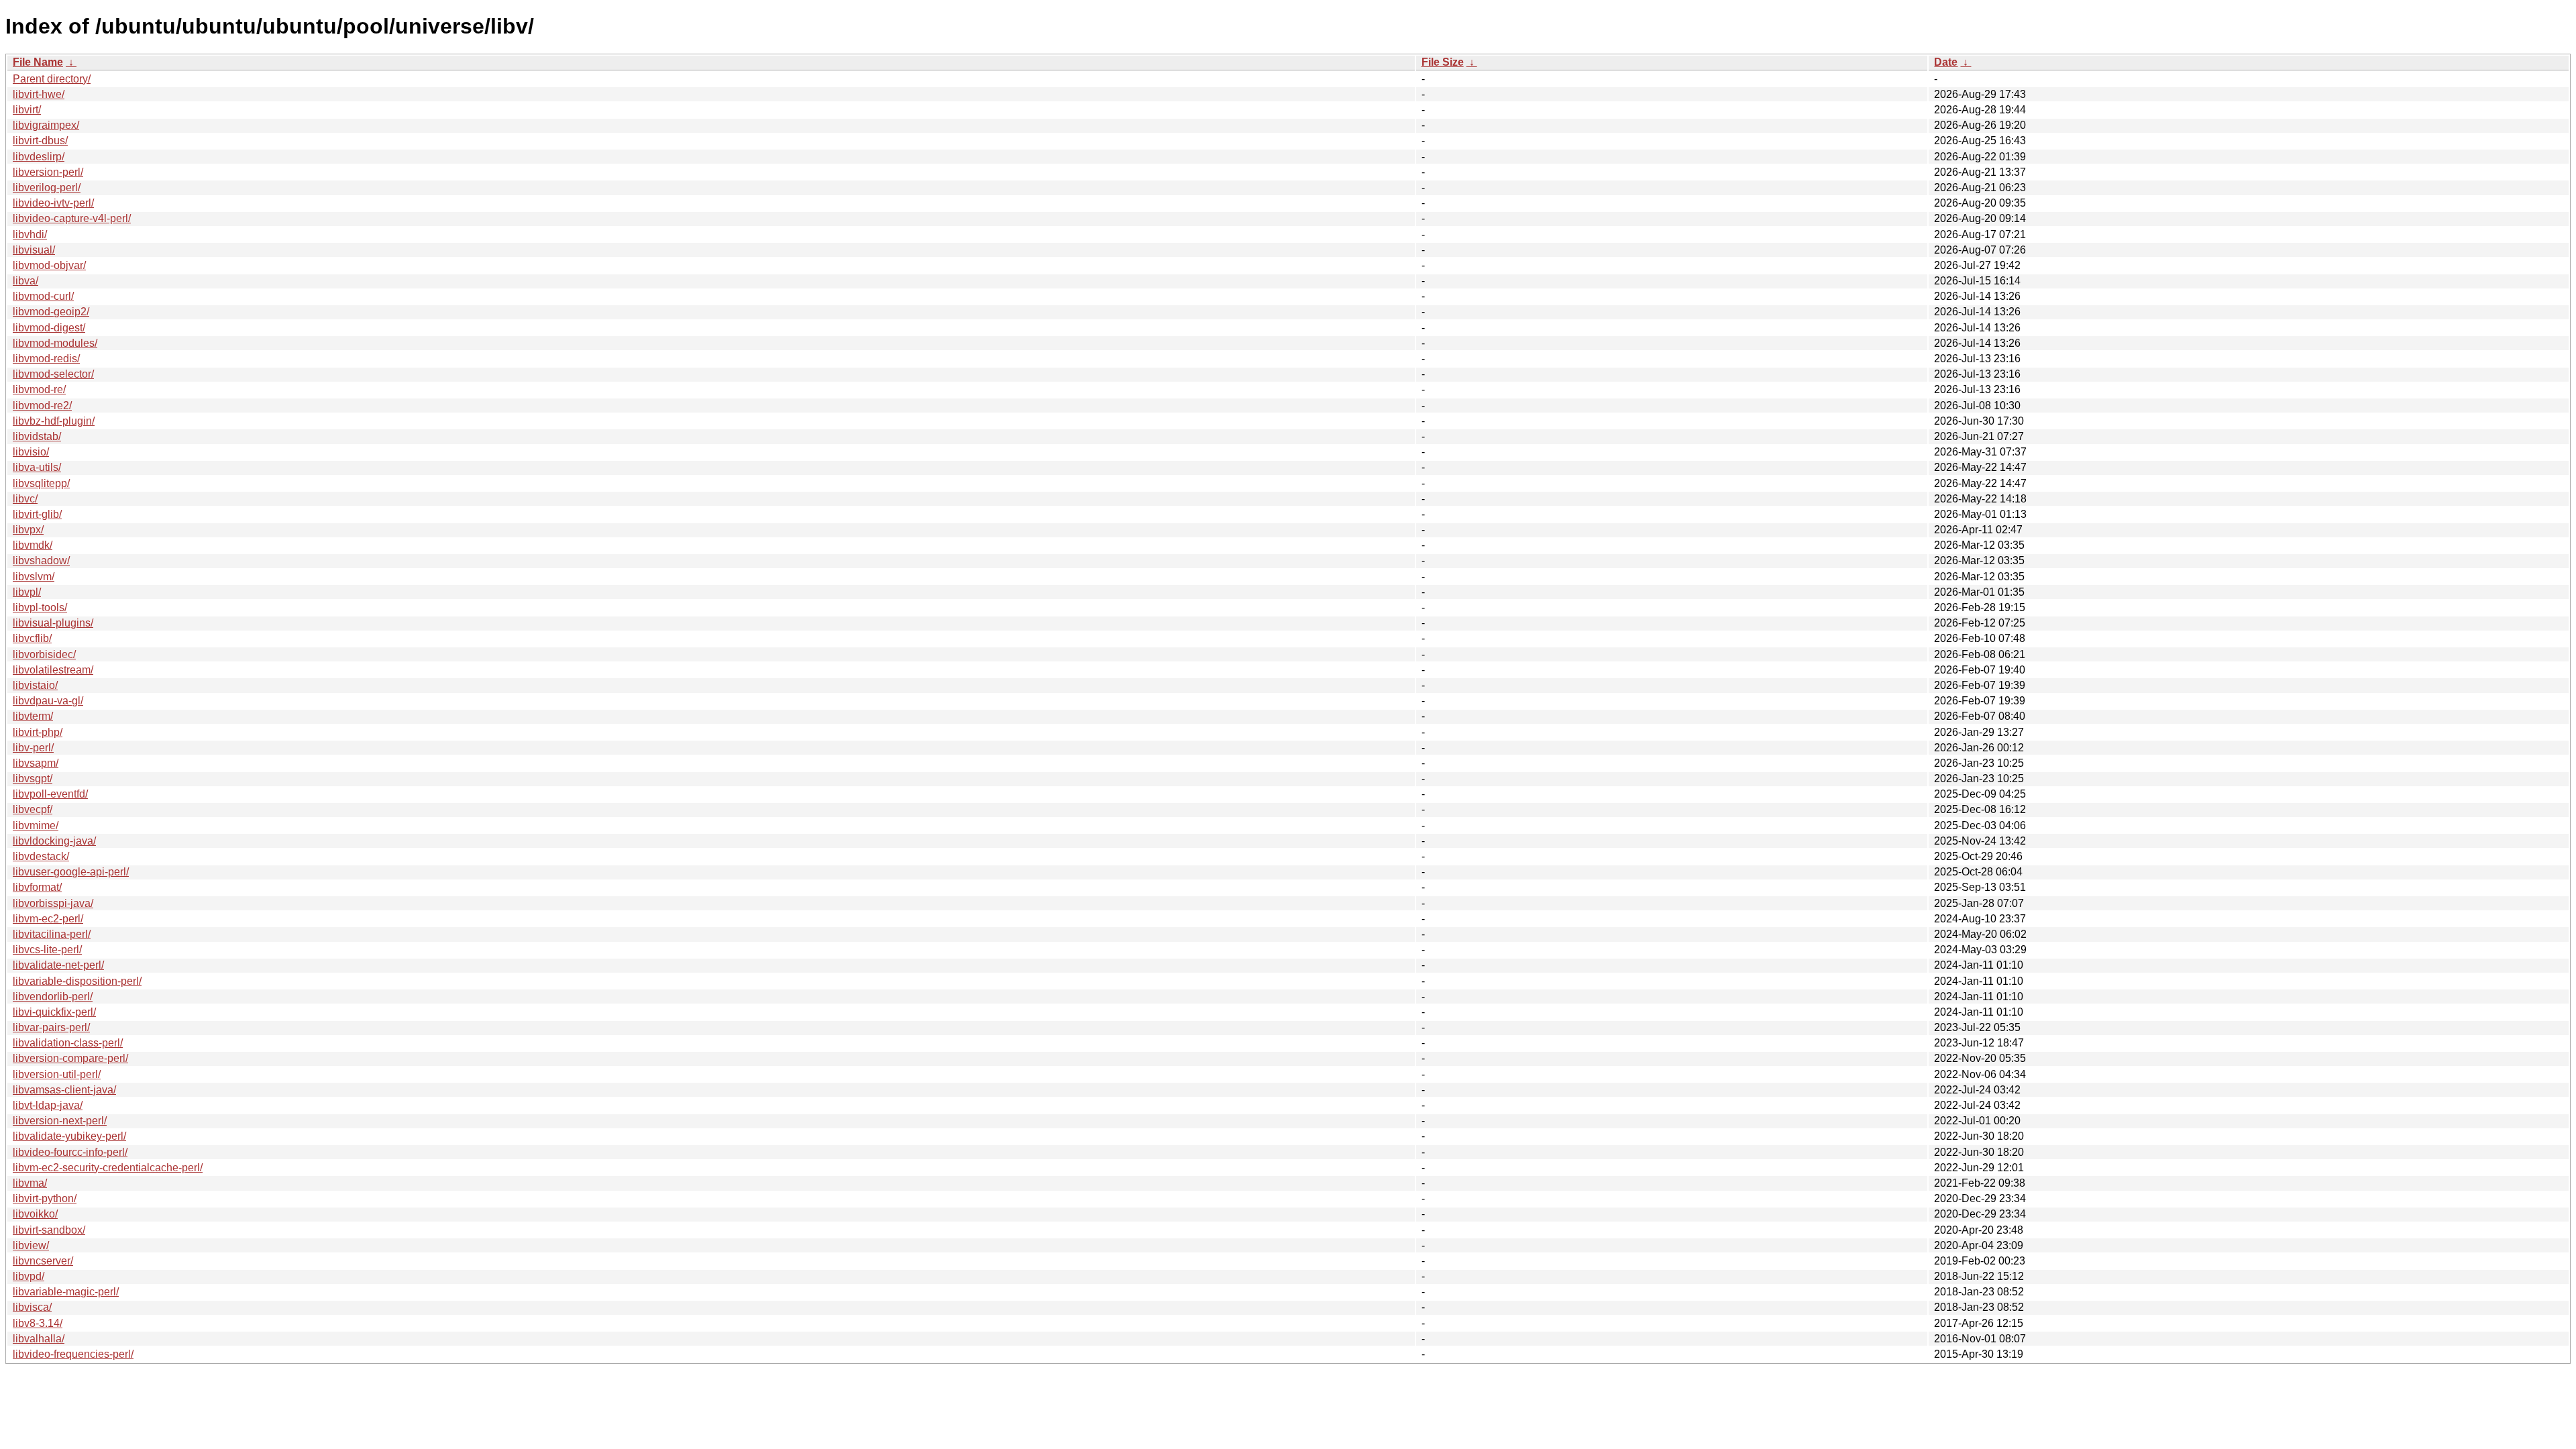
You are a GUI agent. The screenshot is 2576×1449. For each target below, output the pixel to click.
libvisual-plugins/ (53, 623)
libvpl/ (27, 592)
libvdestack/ (41, 856)
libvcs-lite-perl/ (47, 950)
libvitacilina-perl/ (52, 934)
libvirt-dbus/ (40, 141)
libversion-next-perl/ (60, 1121)
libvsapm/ (36, 763)
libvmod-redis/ (46, 359)
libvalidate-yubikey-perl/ (69, 1136)
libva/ (25, 281)
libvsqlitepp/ (41, 483)
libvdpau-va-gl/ (48, 701)
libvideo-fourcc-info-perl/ (70, 1152)
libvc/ (25, 499)
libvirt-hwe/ (39, 94)
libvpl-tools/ (40, 607)
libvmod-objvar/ (49, 265)
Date (1946, 62)
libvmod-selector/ (53, 374)
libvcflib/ (32, 638)
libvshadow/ (41, 560)
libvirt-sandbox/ (49, 1230)
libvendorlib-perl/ (53, 997)
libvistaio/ (35, 685)
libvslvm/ (34, 577)
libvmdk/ (33, 545)
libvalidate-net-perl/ (58, 965)
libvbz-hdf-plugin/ (54, 421)
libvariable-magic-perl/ (66, 1292)
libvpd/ (29, 1276)
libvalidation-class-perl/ (68, 1043)
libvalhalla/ (39, 1339)
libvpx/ (28, 530)
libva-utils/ (37, 467)
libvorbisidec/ (44, 654)
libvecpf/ (33, 809)
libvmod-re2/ (42, 406)
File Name (38, 62)
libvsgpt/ (33, 779)
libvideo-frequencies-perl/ (73, 1354)
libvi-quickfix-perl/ (54, 1012)
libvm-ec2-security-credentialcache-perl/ (108, 1168)
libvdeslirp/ (39, 157)
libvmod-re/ (39, 389)
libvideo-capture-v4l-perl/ (72, 218)
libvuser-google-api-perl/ (71, 872)
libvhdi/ (30, 234)
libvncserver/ (43, 1261)
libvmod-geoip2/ (51, 312)
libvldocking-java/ (54, 841)
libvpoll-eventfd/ (50, 794)
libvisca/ (32, 1307)
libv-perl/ (33, 748)
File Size (1443, 62)
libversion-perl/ (48, 172)
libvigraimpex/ (46, 125)
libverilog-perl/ (47, 187)
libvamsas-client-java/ (64, 1090)
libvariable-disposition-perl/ (77, 981)
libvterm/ (33, 716)
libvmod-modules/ (55, 343)
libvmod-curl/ (43, 296)
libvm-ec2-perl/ (48, 919)
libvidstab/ (37, 436)
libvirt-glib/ (37, 514)
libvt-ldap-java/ (48, 1105)
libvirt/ (27, 110)
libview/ (31, 1245)
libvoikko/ (35, 1214)
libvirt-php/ (38, 732)
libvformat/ (37, 887)
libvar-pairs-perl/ (51, 1027)
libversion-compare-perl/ (70, 1058)
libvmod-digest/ (49, 328)
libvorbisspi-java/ (53, 903)
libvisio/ (31, 452)
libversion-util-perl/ (57, 1074)
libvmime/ (36, 825)
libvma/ (30, 1183)
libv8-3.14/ (38, 1323)
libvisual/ (34, 250)
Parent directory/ (52, 79)
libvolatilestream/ (53, 670)
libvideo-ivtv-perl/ (53, 203)
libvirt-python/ (45, 1198)
